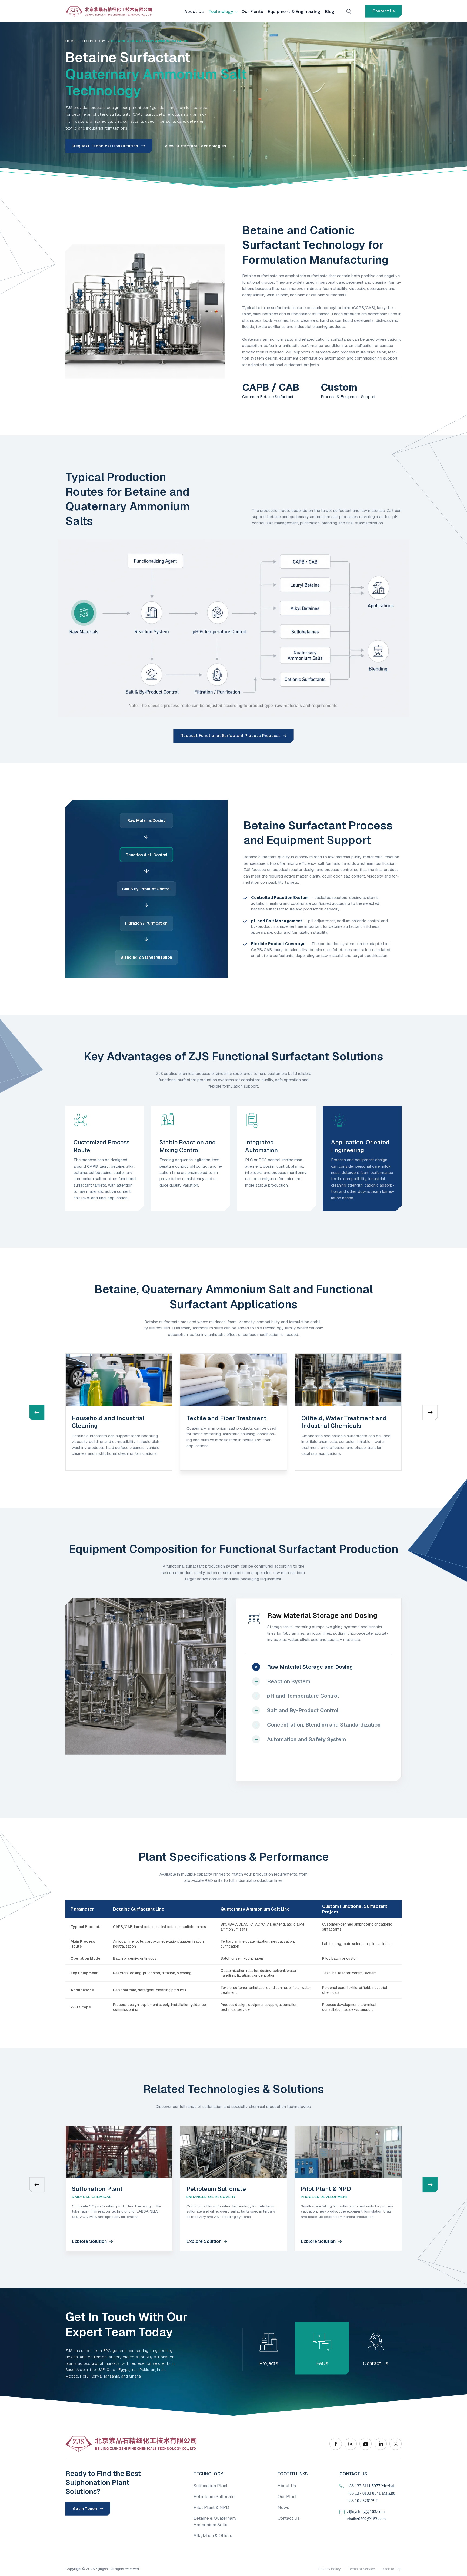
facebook (336, 2444)
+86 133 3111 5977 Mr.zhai (371, 2486)
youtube (366, 2444)
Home (70, 41)
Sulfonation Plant (211, 2486)
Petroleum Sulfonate (214, 2497)
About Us (194, 11)
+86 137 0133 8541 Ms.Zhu (371, 2493)
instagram (351, 2444)
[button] (430, 1412)
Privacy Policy (330, 2569)
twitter (396, 2444)
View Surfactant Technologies (196, 146)
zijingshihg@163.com (366, 2512)
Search (349, 11)
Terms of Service (361, 2569)
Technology (221, 11)
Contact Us (384, 11)
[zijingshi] (109, 11)
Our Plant (287, 2497)
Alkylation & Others (213, 2536)
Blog (330, 11)
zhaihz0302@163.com (366, 2519)
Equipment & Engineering (294, 11)
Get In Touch (85, 2509)
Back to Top (392, 2569)
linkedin (381, 2444)
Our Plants (252, 11)
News (283, 2507)
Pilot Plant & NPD (211, 2507)
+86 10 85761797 (362, 2501)
